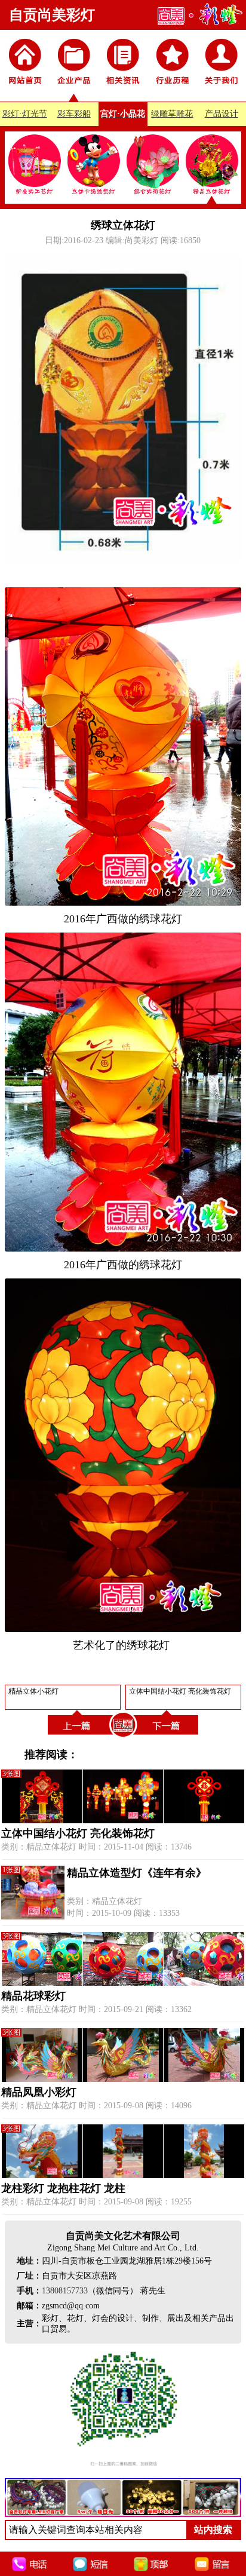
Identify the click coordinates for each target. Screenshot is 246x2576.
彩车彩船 (74, 114)
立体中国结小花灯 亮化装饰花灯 (78, 1833)
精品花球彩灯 (33, 1996)
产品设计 (222, 114)
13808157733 (65, 2291)
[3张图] (123, 1821)
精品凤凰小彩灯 (39, 2092)
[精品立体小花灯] (78, 1737)
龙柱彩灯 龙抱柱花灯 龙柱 (63, 2188)
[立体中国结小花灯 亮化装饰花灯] (168, 1737)
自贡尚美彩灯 (52, 15)
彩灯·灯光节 (25, 114)
